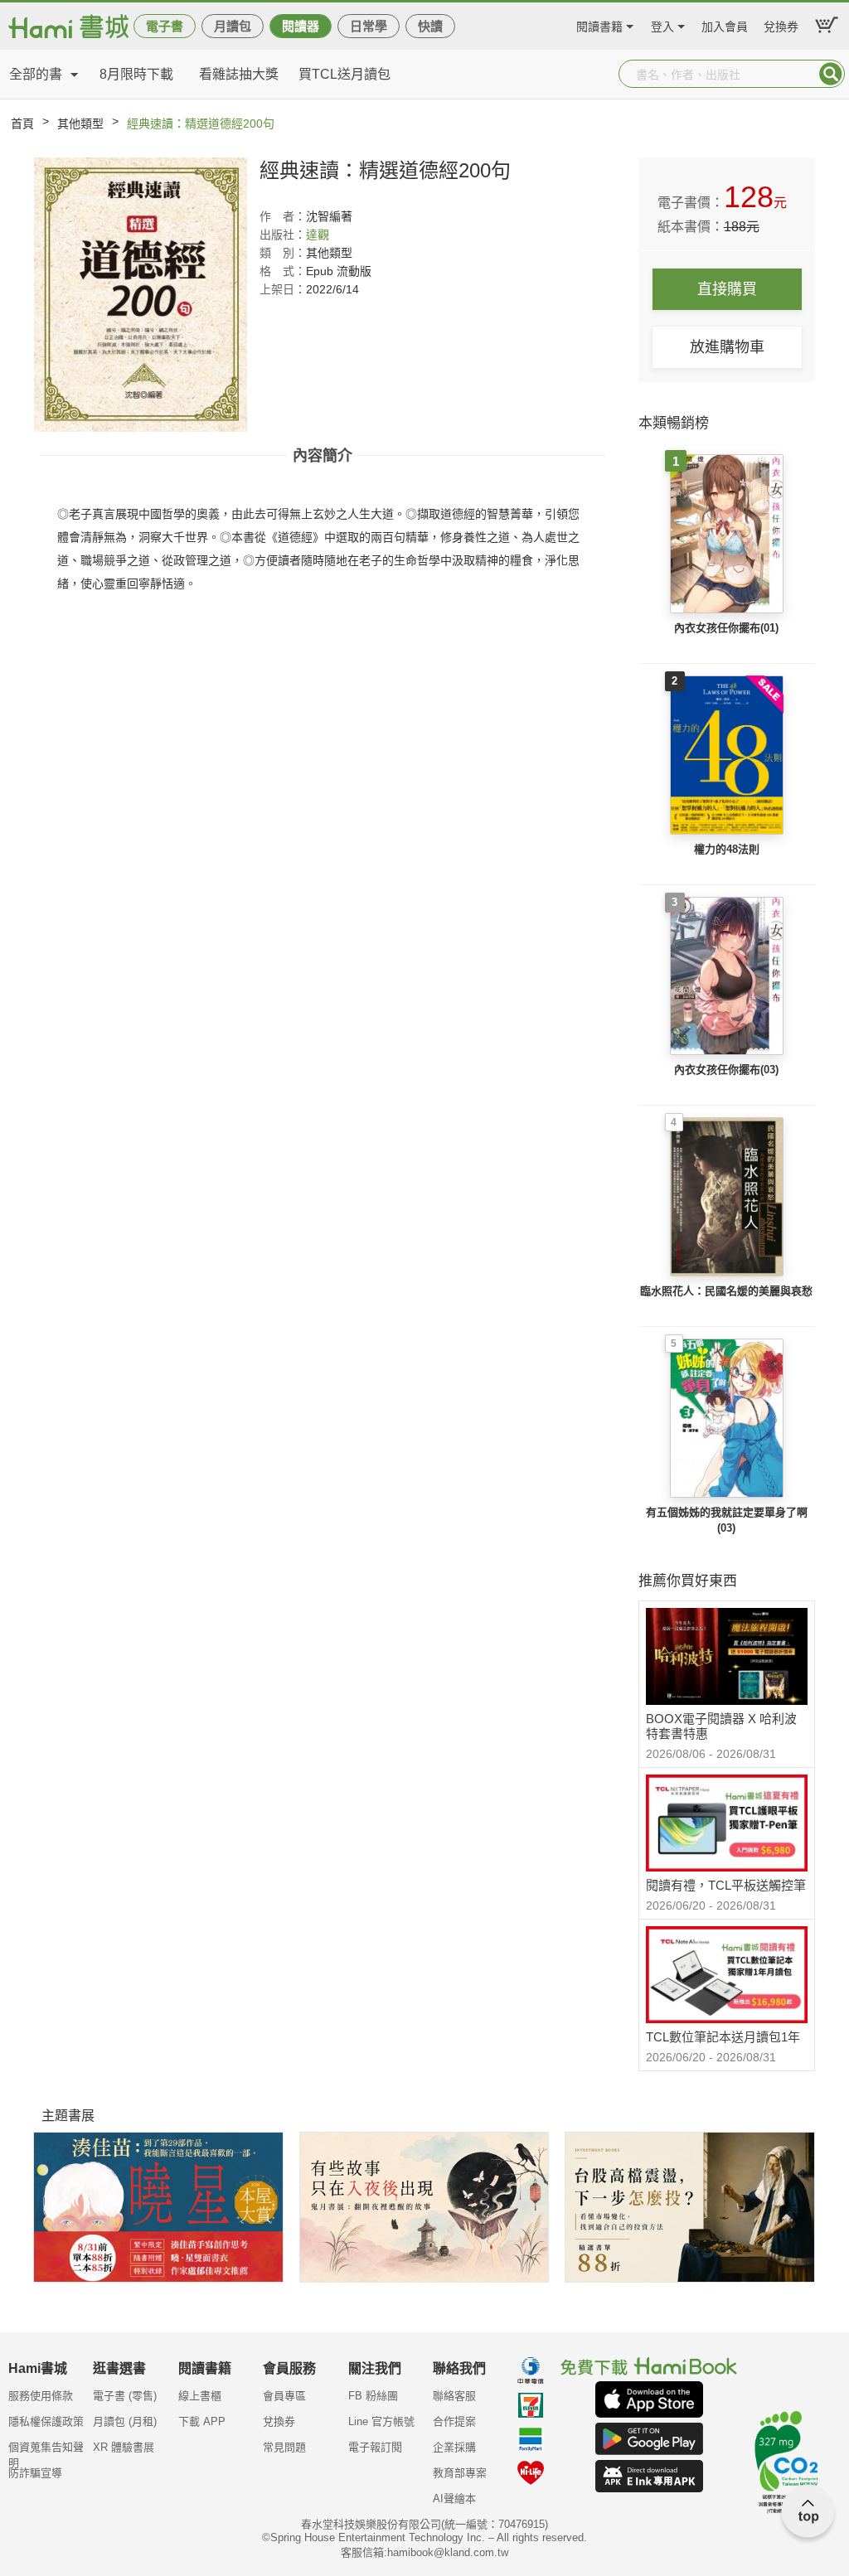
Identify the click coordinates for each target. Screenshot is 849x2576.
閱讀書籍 (599, 24)
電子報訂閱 (375, 2447)
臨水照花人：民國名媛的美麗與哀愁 (726, 1291)
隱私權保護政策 (46, 2421)
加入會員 (725, 24)
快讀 (430, 26)
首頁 (22, 123)
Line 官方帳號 (381, 2421)
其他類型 (80, 123)
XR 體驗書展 (124, 2447)
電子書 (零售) (125, 2396)
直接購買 (727, 289)
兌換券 (781, 24)
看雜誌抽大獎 (239, 74)
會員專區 (284, 2396)
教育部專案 (460, 2473)
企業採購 (454, 2447)
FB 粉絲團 (373, 2396)
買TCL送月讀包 (344, 74)
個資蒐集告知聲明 (46, 2453)
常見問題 (284, 2447)
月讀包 (233, 26)
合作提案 (454, 2421)
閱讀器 (301, 26)
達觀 (318, 235)
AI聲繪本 (454, 2499)
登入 (662, 24)
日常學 (369, 26)
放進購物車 (727, 347)
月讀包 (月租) (125, 2421)
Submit (831, 74)
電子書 (165, 26)
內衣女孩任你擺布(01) (726, 628)
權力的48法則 (727, 849)
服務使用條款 (41, 2396)
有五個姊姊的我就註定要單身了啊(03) (727, 1520)
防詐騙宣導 (35, 2473)
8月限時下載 (136, 74)
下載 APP (202, 2421)
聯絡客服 (454, 2396)
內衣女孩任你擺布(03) (726, 1070)
